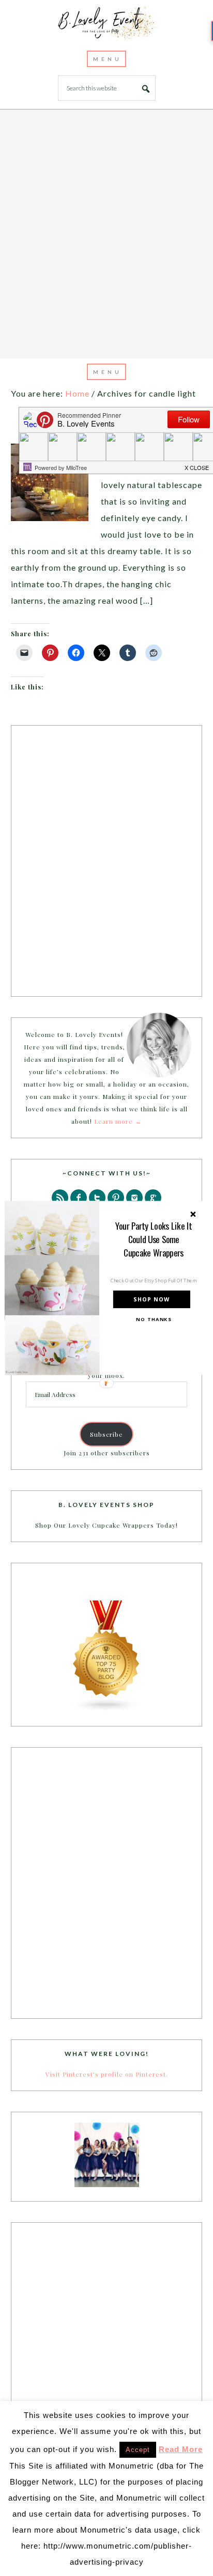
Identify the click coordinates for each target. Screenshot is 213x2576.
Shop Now (151, 1300)
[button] (154, 1239)
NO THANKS (154, 1319)
